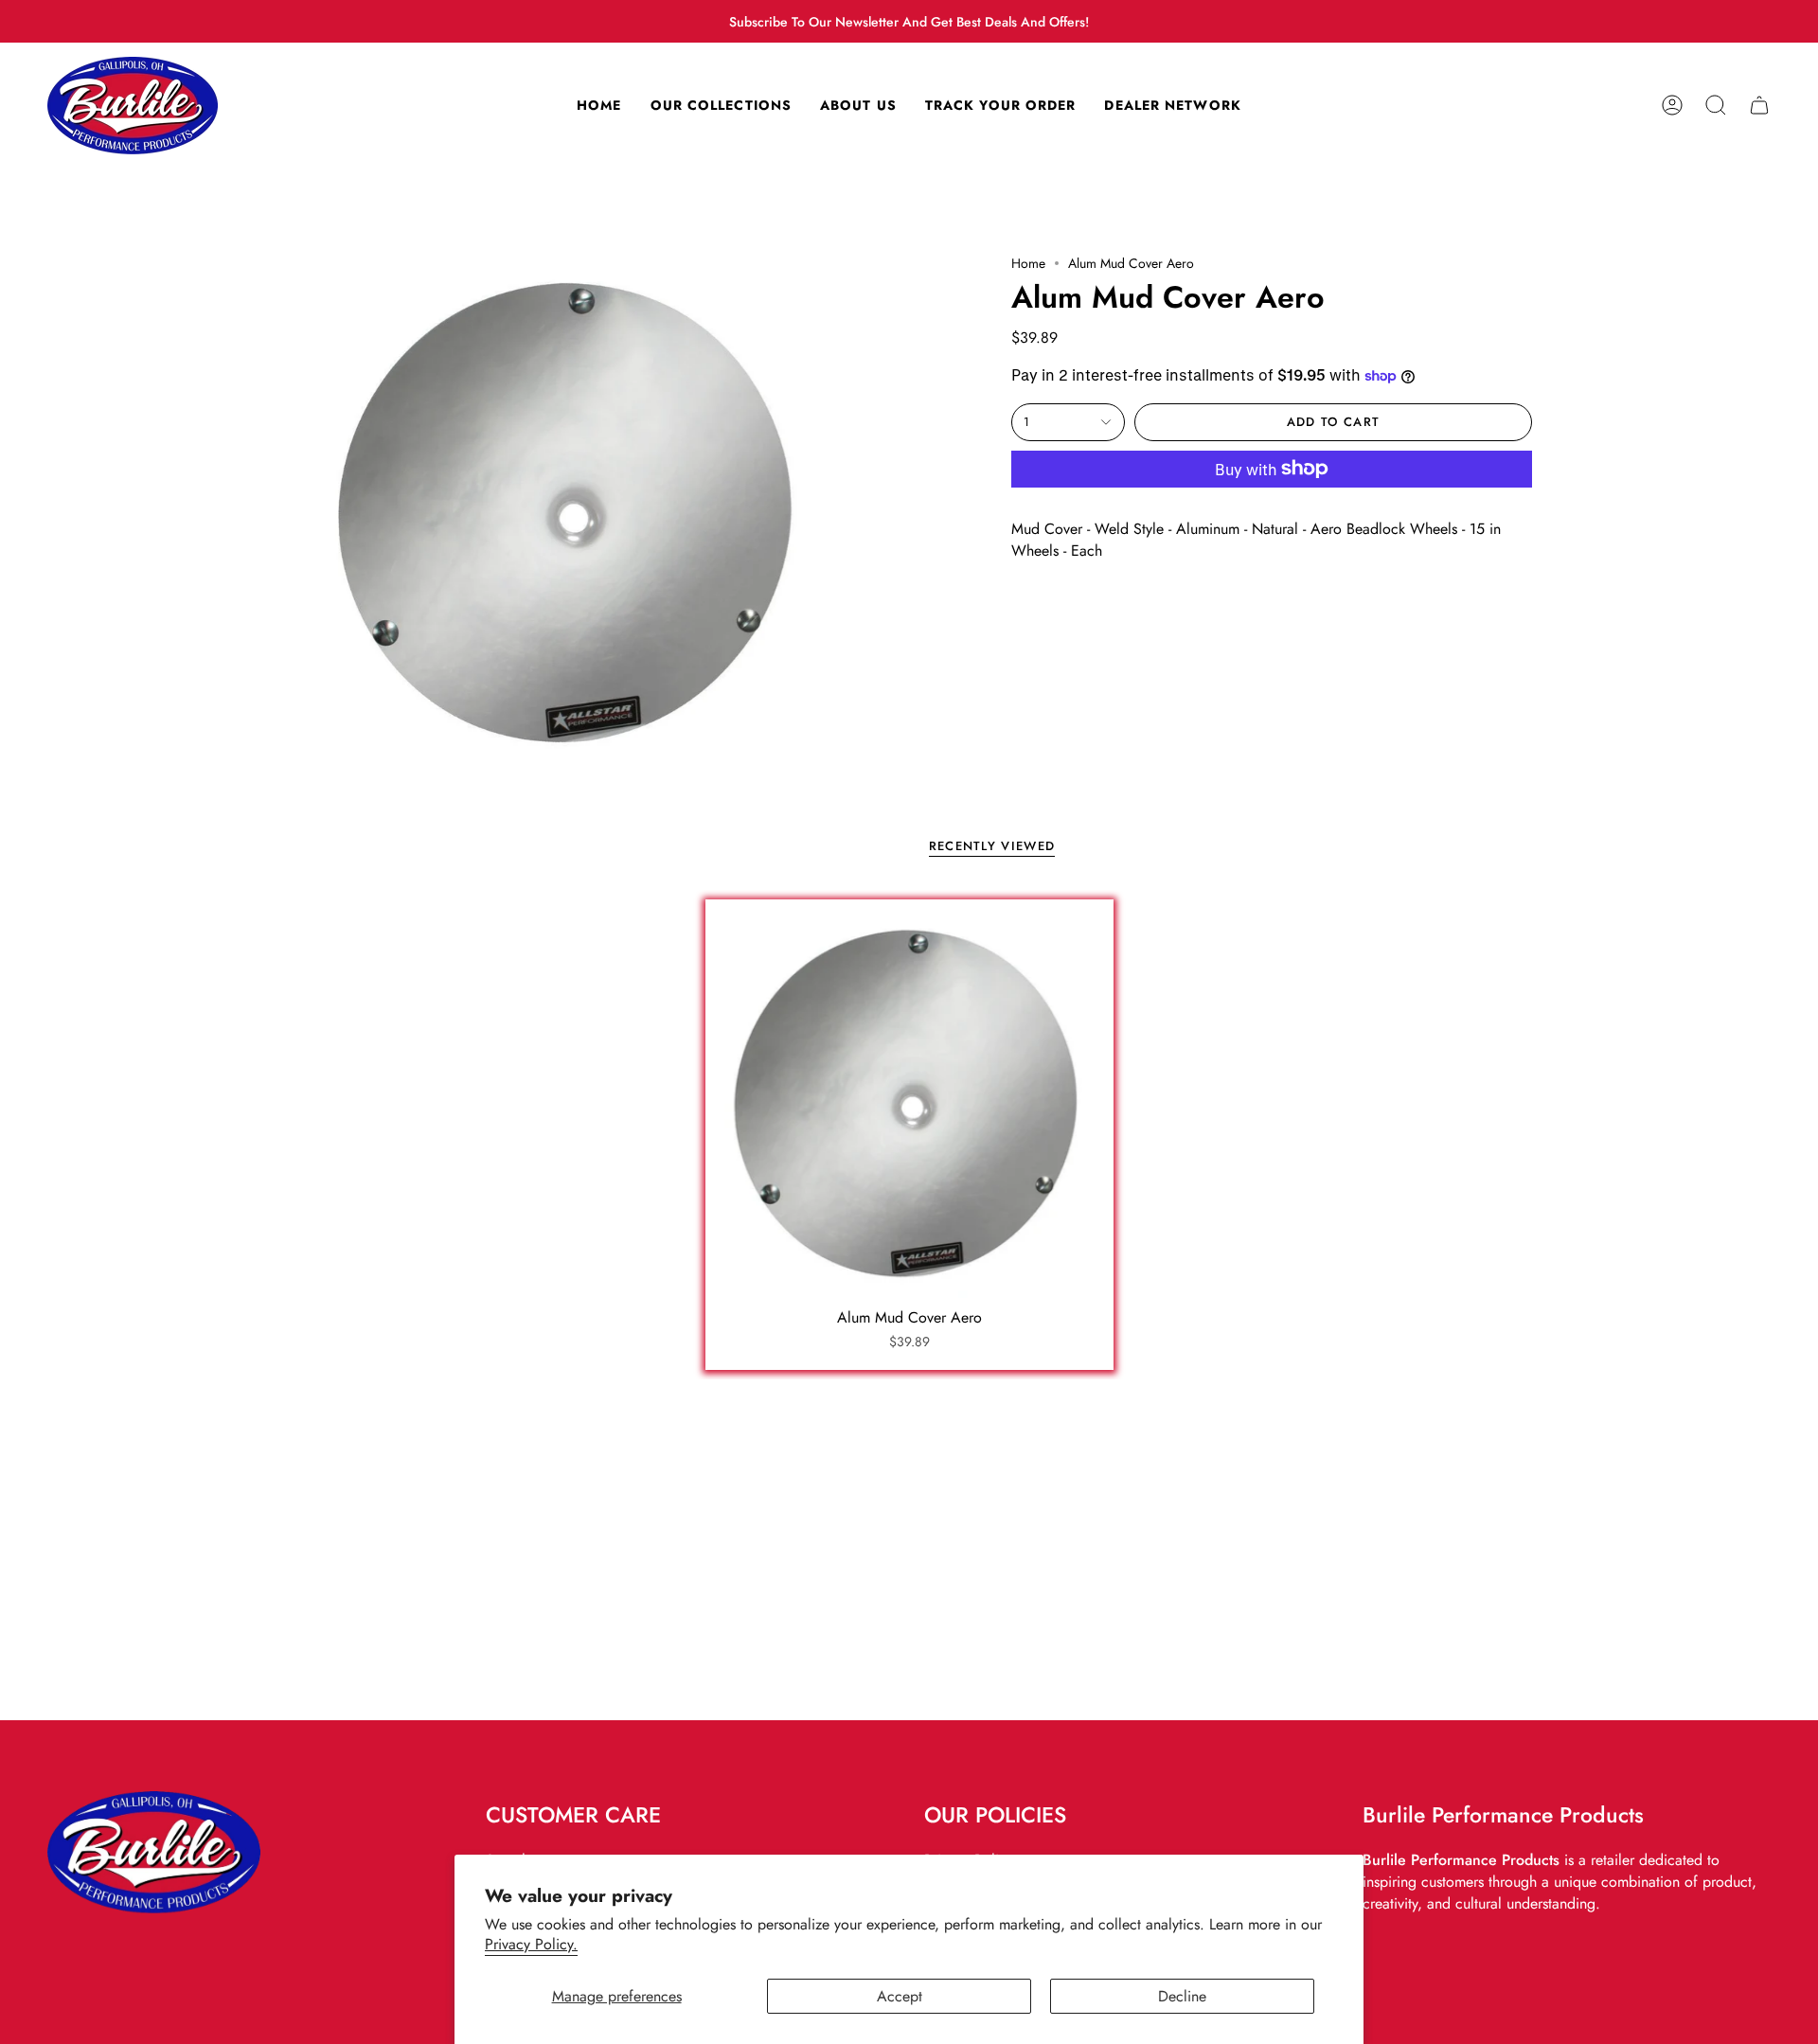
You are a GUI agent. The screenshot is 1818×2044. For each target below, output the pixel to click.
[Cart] (1759, 106)
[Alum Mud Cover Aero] (909, 1103)
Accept (900, 1996)
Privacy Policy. (531, 1944)
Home (1028, 263)
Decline (1182, 1996)
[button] (1716, 106)
